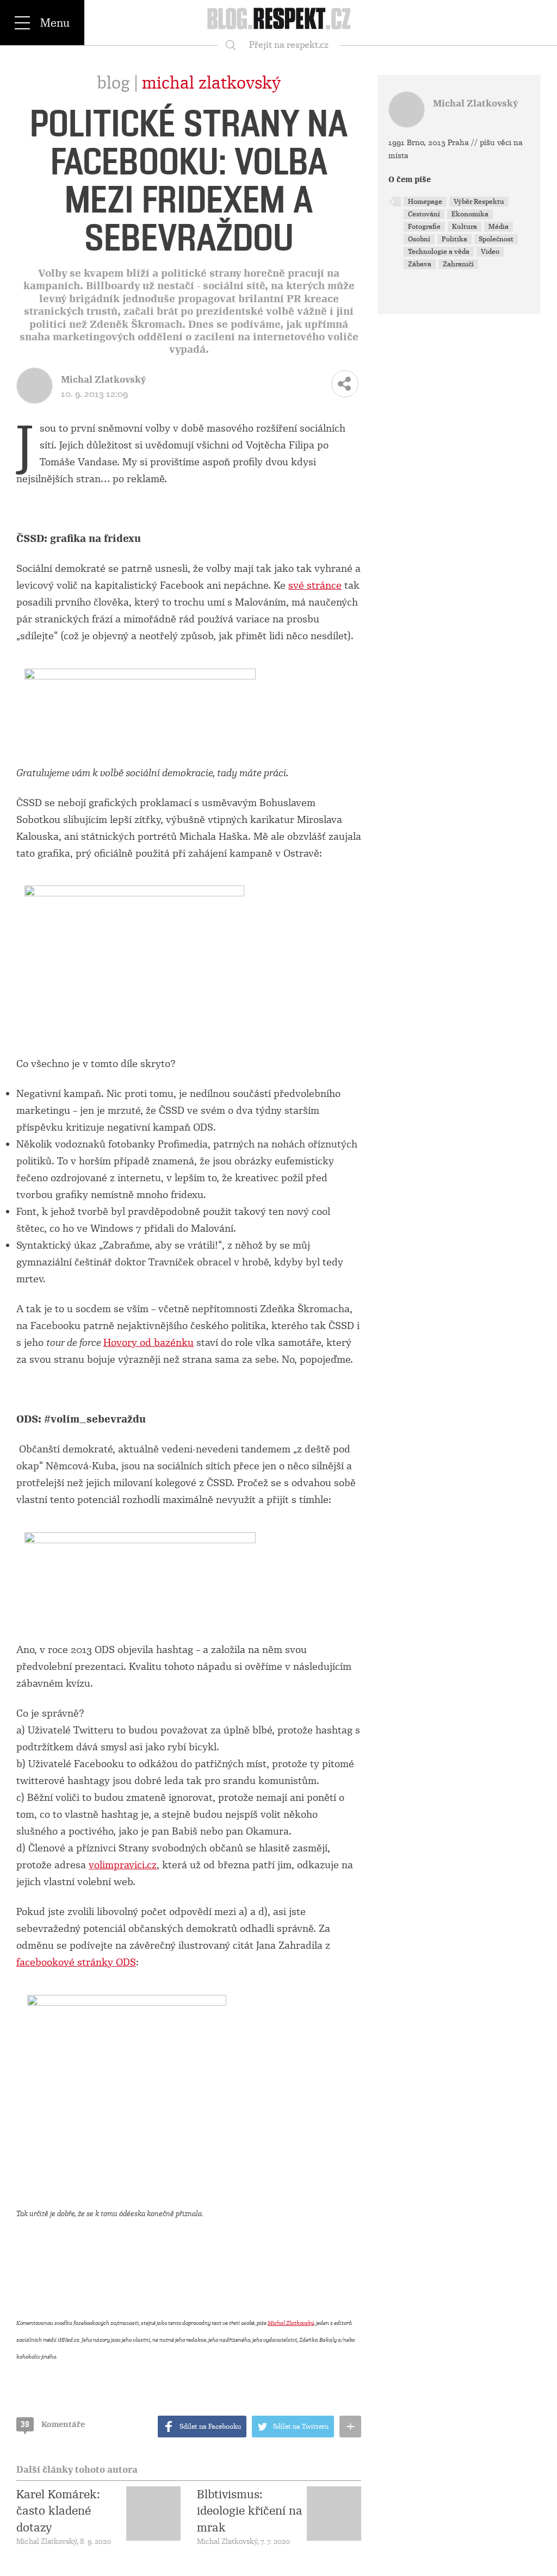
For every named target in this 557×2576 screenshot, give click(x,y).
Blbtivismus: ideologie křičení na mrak (250, 2511)
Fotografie (424, 227)
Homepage (425, 202)
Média (499, 227)
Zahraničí (458, 264)
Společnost (496, 239)
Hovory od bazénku (148, 1343)
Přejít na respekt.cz (289, 45)
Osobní (419, 239)
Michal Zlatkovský (211, 83)
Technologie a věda (439, 252)
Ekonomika (470, 214)
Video (490, 252)
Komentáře (53, 2424)
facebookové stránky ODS (76, 1962)
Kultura (465, 227)
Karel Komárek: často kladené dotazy (58, 2511)
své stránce (315, 585)
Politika (454, 239)
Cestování (424, 214)
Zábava (420, 264)
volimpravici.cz (123, 1865)
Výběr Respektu (479, 202)
